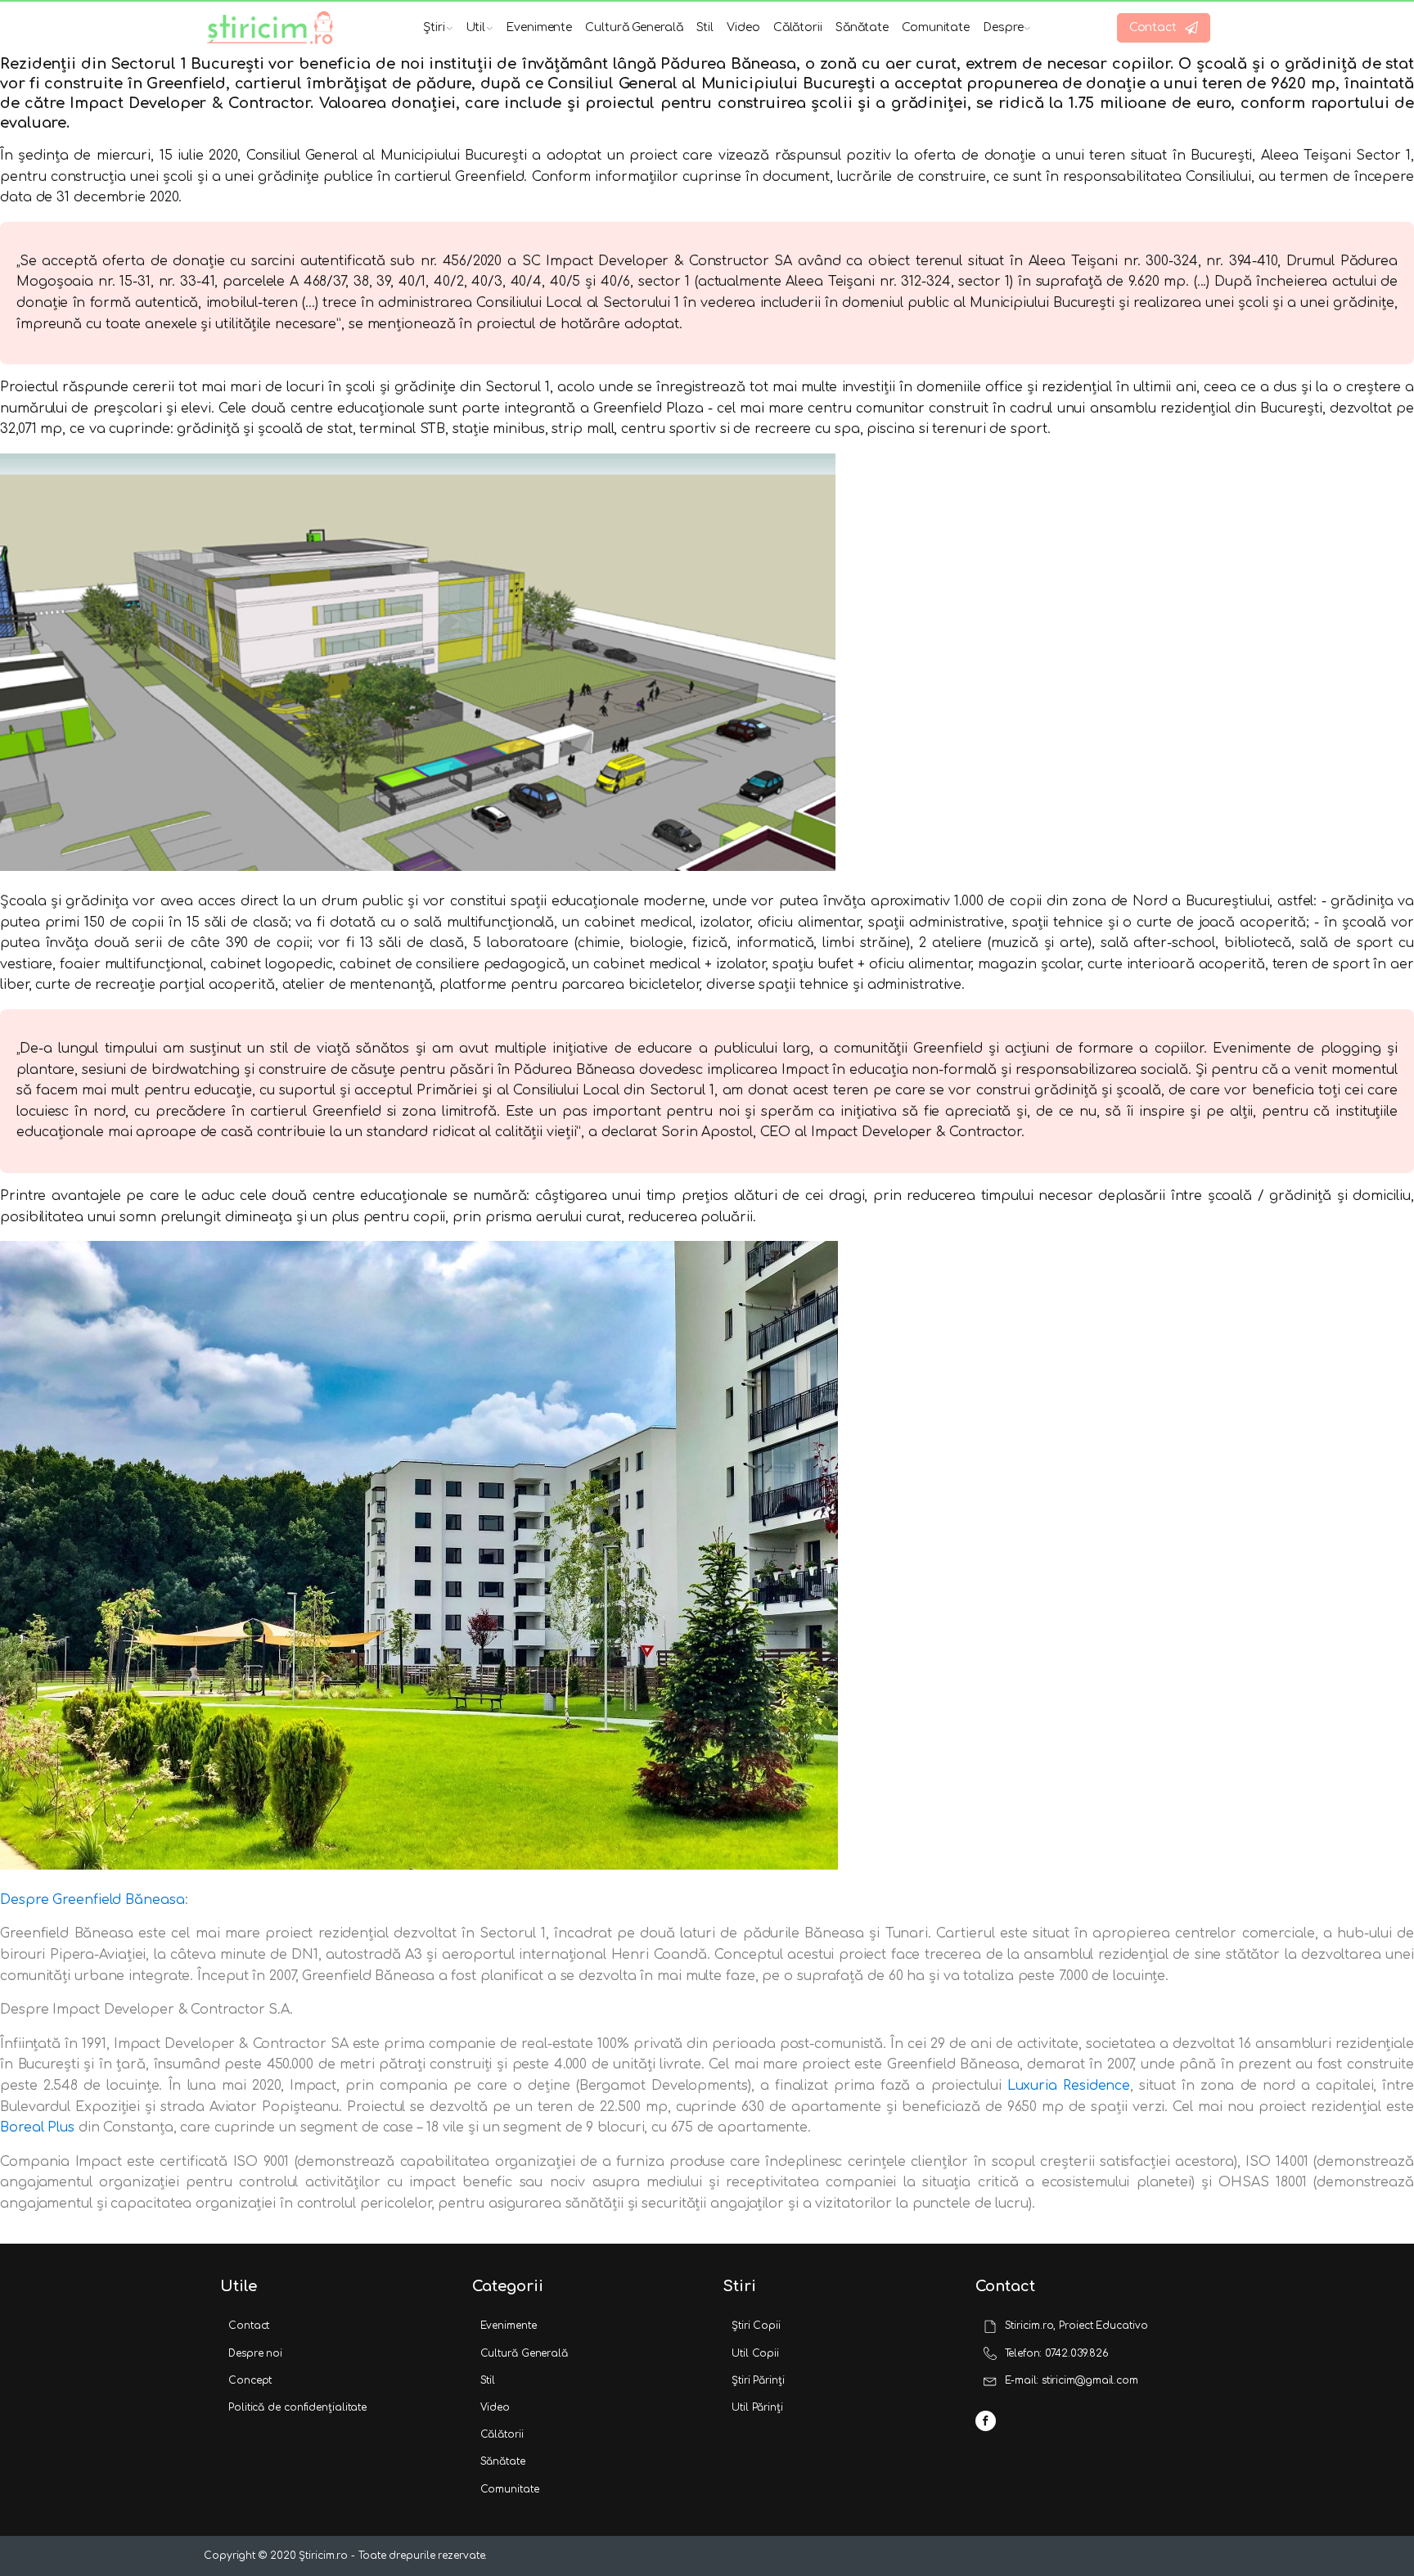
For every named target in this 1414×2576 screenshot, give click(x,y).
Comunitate (936, 27)
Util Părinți (757, 2407)
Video (743, 27)
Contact (249, 2326)
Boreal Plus (37, 2127)
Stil (705, 27)
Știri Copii (756, 2326)
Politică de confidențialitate (297, 2407)
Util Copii (755, 2353)
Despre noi (255, 2353)
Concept (250, 2380)
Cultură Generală (634, 27)
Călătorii (798, 27)
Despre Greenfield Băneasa (92, 1900)
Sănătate (862, 27)
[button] (1164, 28)
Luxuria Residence (1069, 2086)
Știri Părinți (758, 2380)
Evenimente (539, 27)
